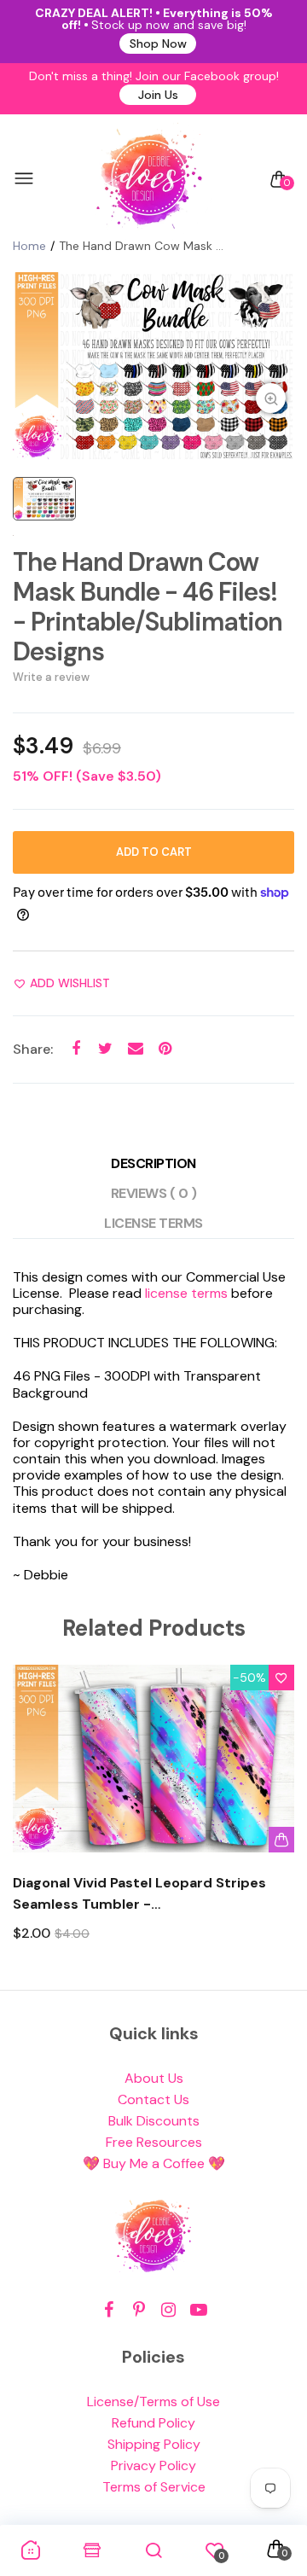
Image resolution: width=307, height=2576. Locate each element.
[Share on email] (135, 1049)
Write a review (51, 677)
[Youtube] (198, 2310)
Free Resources (154, 2142)
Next (275, 1819)
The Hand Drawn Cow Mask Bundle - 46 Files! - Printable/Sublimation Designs (148, 607)
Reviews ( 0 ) (154, 1193)
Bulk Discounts (154, 2121)
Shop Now (158, 44)
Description (153, 1163)
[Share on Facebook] (75, 1049)
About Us (154, 2078)
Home (29, 246)
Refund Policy (153, 2423)
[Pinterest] (139, 2310)
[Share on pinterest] (165, 1049)
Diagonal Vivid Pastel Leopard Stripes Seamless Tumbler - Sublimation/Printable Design (139, 1894)
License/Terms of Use (153, 2402)
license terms (186, 1293)
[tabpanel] (153, 366)
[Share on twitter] (105, 1049)
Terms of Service (154, 2487)
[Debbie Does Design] (149, 179)
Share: (33, 1049)
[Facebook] (109, 2310)
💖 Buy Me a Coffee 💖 (154, 2163)
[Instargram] (168, 2310)
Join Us (158, 95)
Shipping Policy (154, 2444)
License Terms (153, 1223)
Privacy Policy (153, 2466)
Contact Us (153, 2099)
